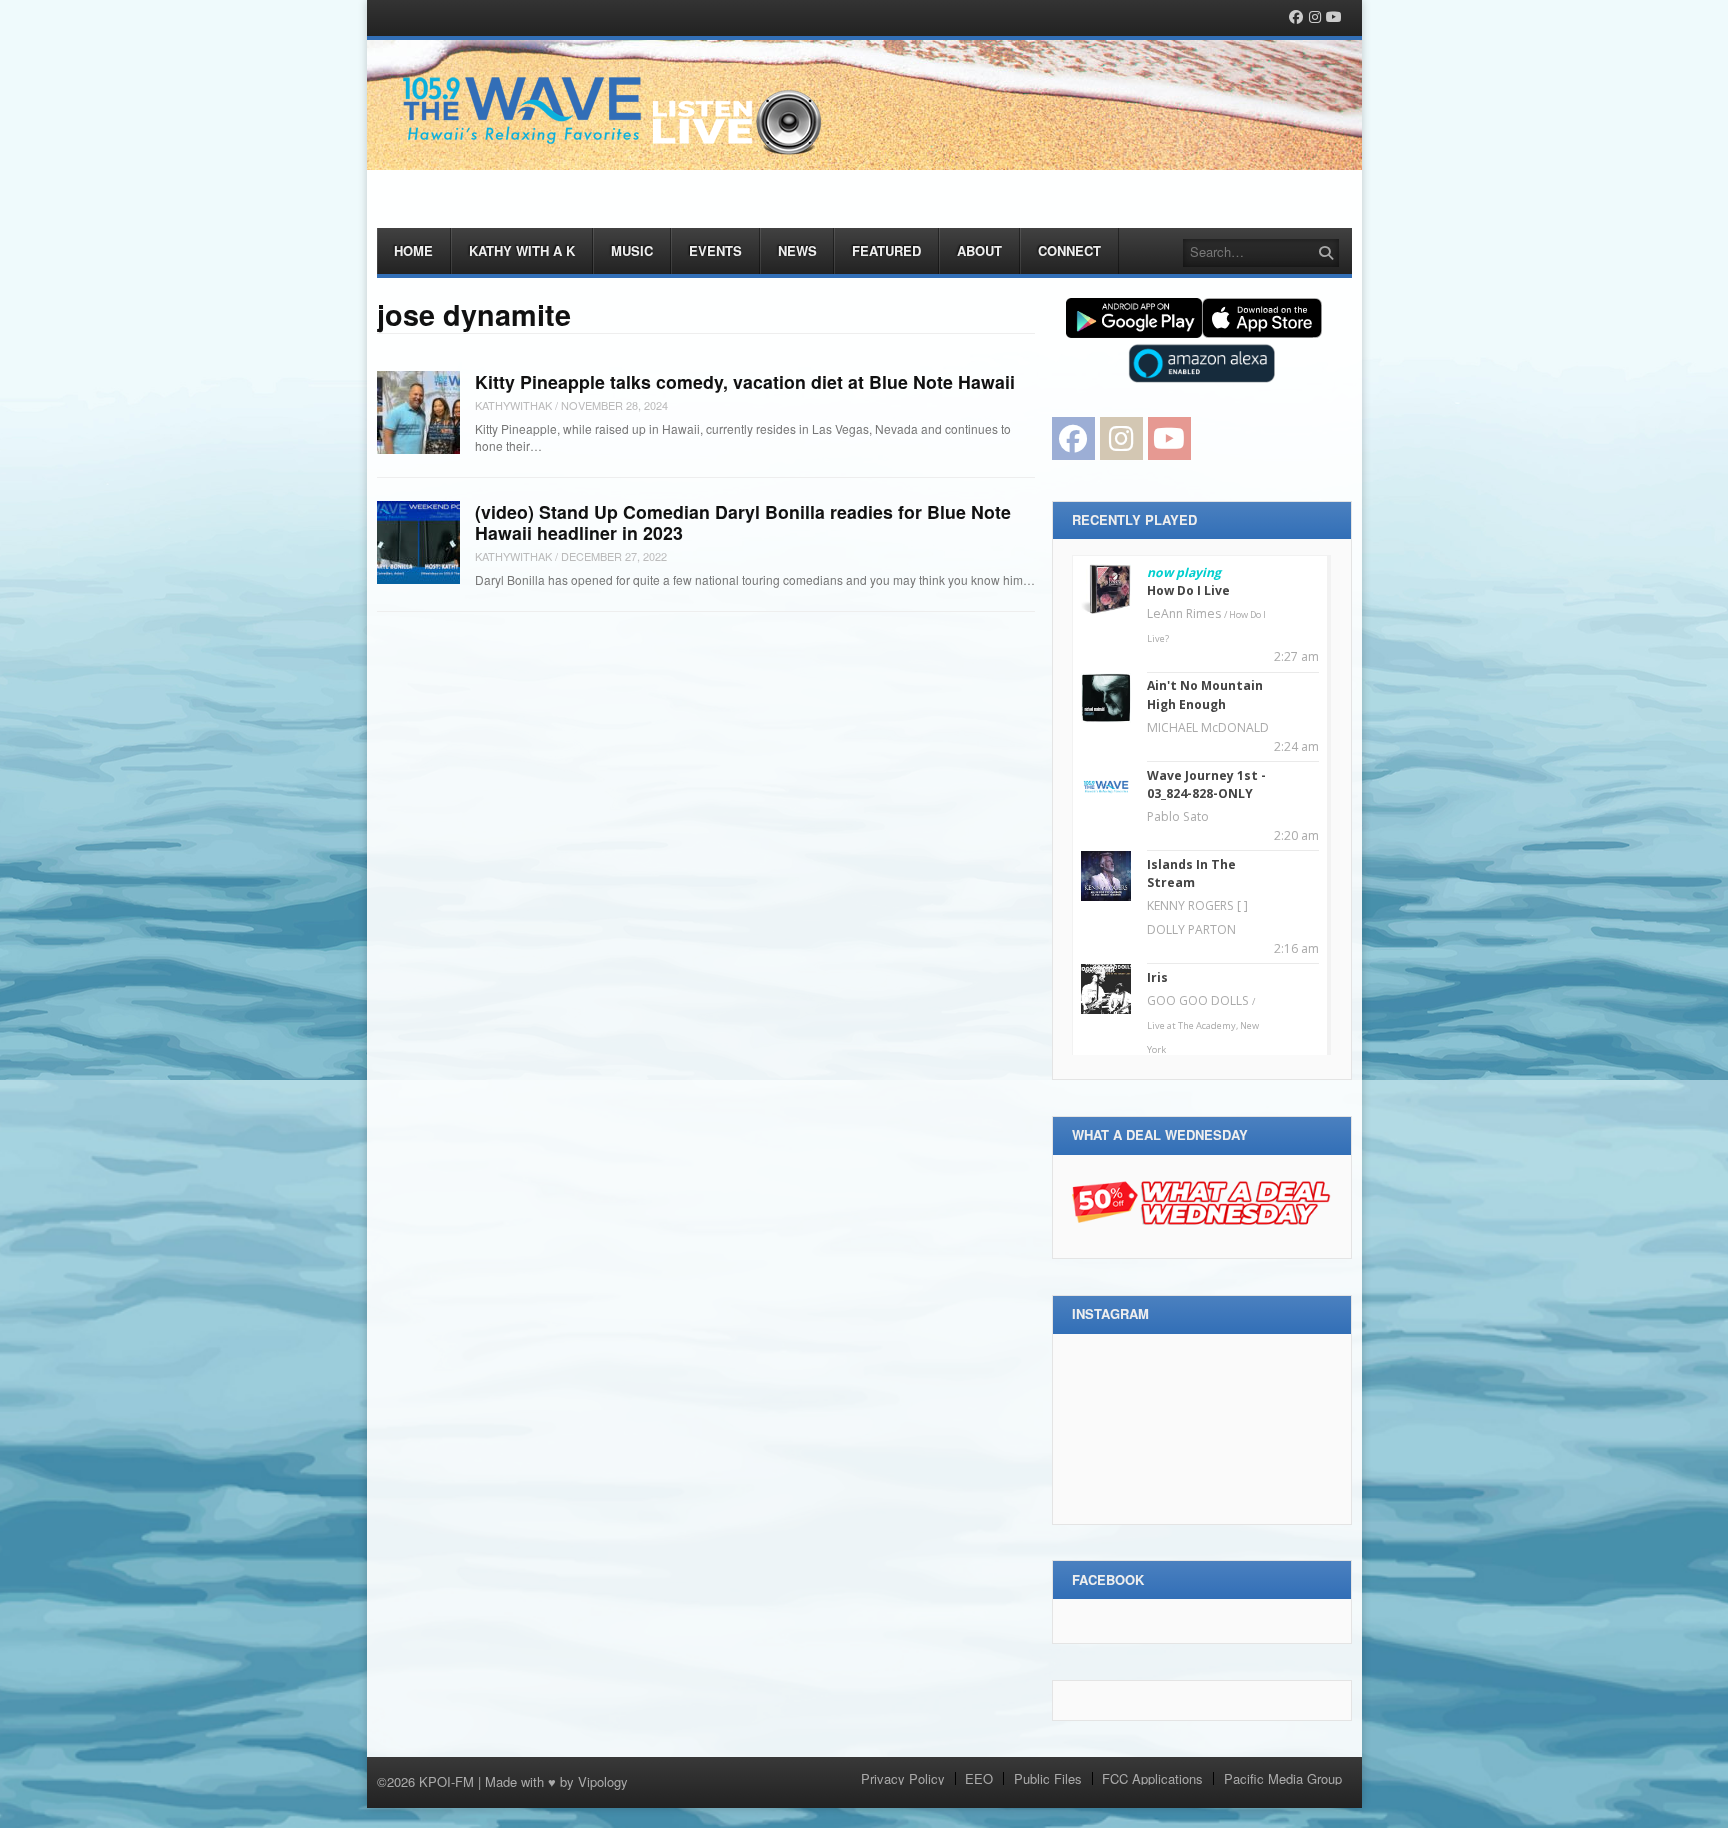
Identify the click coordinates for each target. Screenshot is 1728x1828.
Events (715, 250)
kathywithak (513, 405)
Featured (886, 250)
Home (413, 250)
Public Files (1048, 1778)
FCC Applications (1152, 1778)
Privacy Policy (903, 1778)
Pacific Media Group (1283, 1778)
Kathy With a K (522, 250)
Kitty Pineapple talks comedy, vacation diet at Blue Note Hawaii (745, 381)
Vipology (603, 1781)
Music (632, 250)
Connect (1069, 250)
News (797, 250)
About (979, 250)
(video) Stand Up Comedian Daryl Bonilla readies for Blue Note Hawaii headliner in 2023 (743, 522)
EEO (979, 1778)
